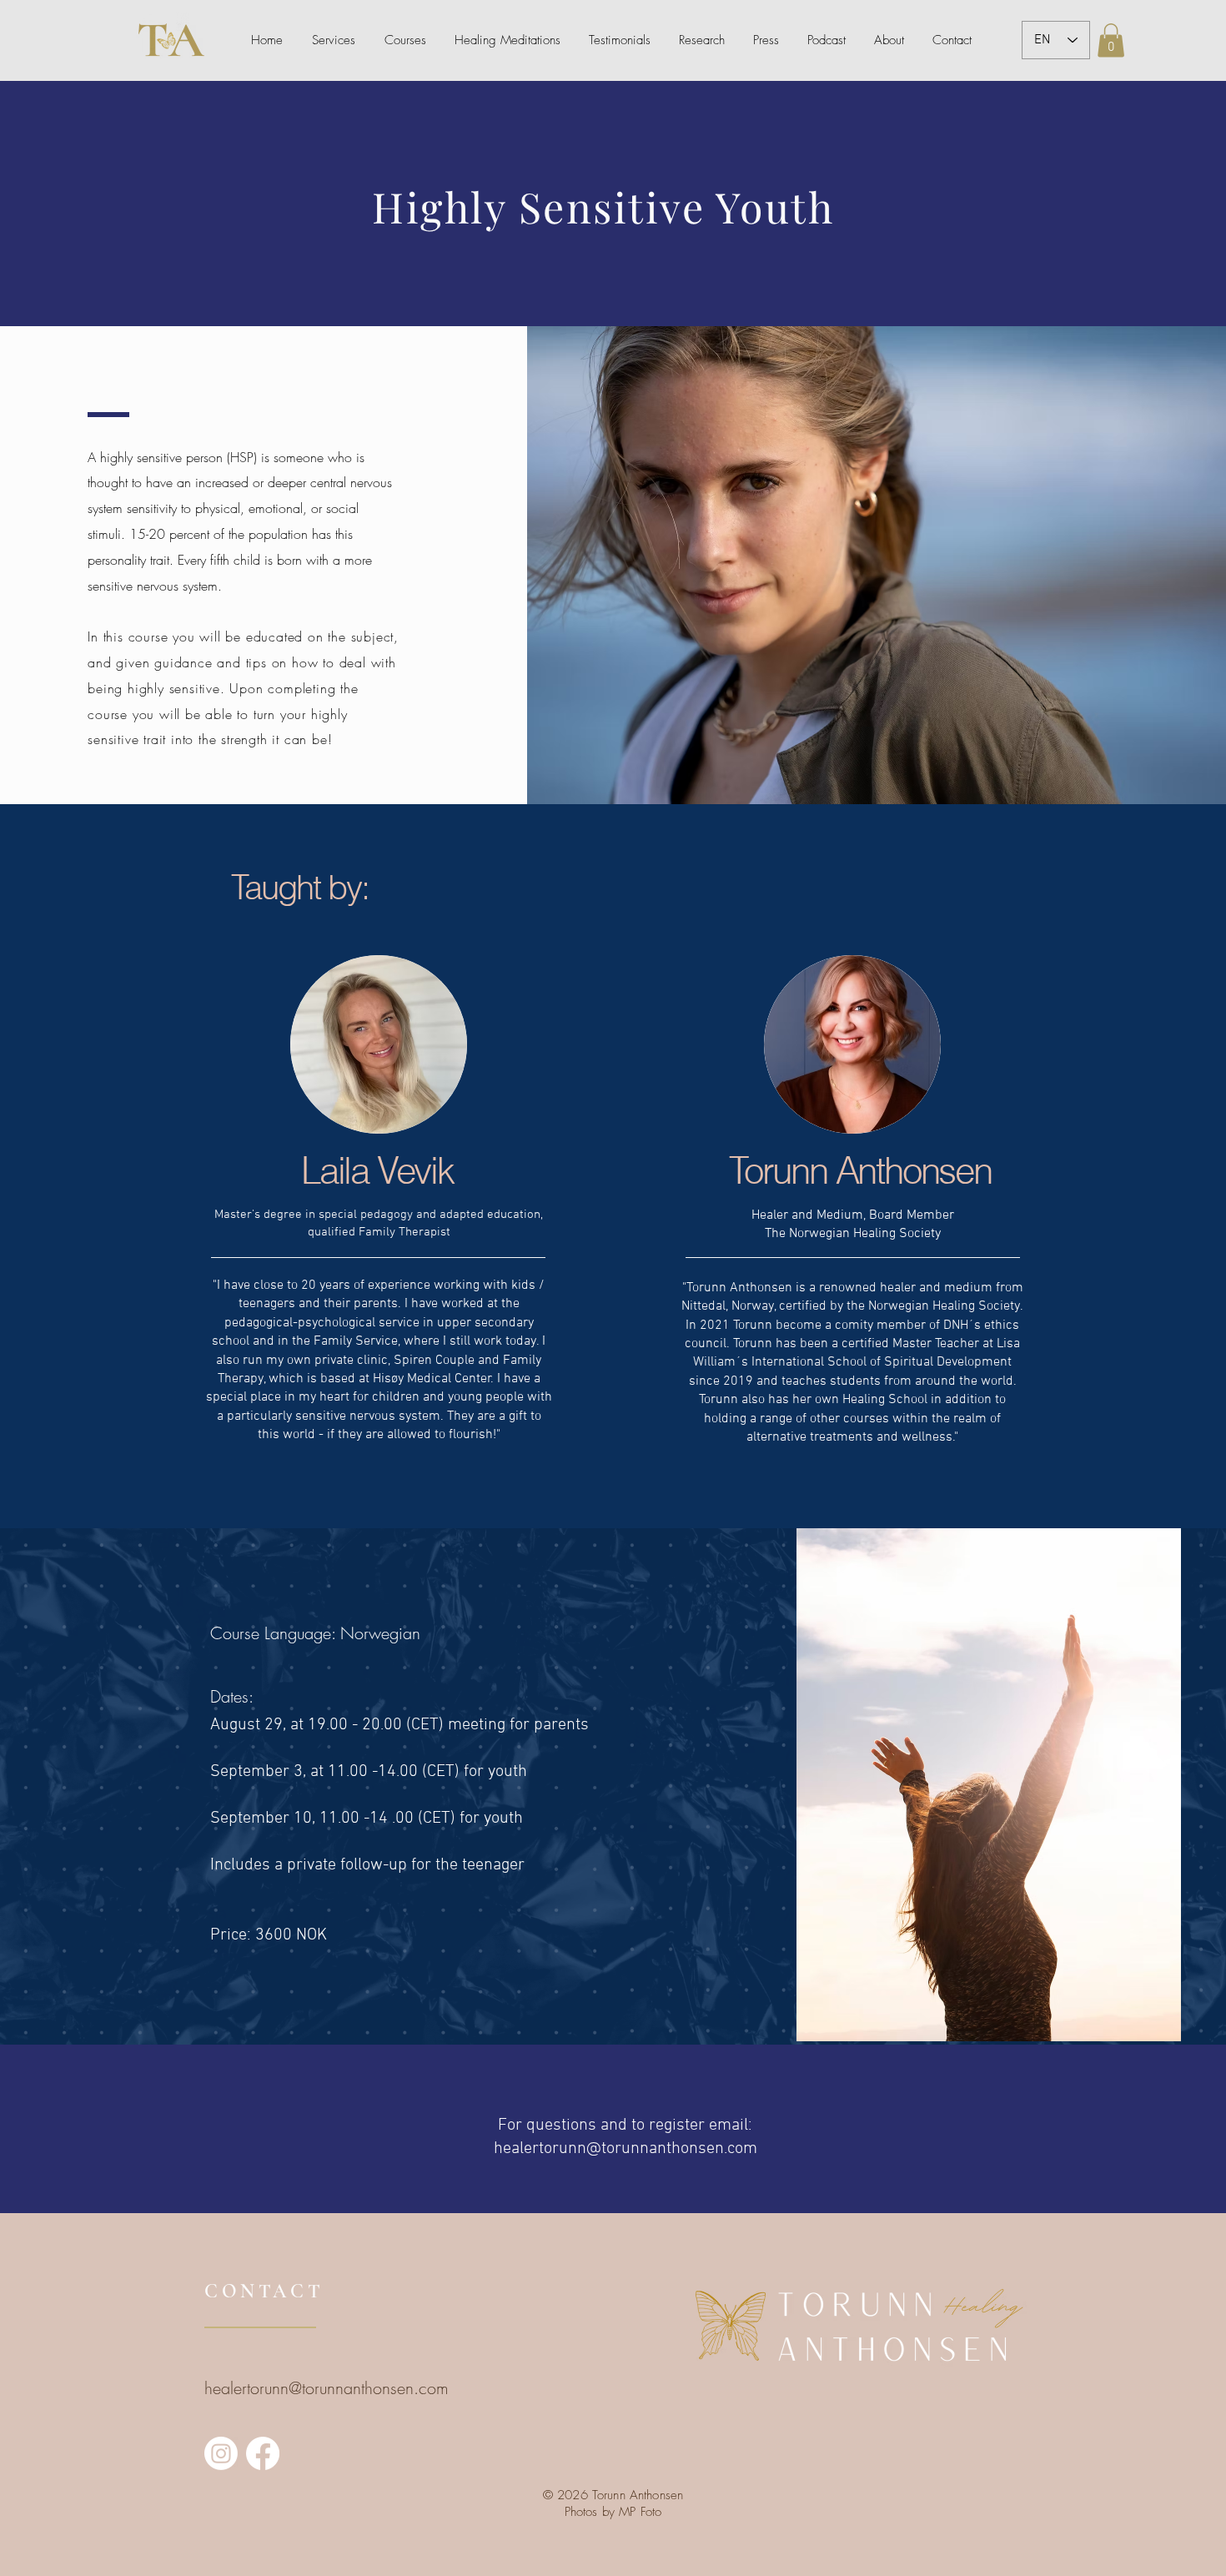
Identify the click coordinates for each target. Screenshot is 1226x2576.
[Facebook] (263, 2453)
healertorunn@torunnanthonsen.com (626, 2149)
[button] (1111, 40)
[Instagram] (221, 2453)
